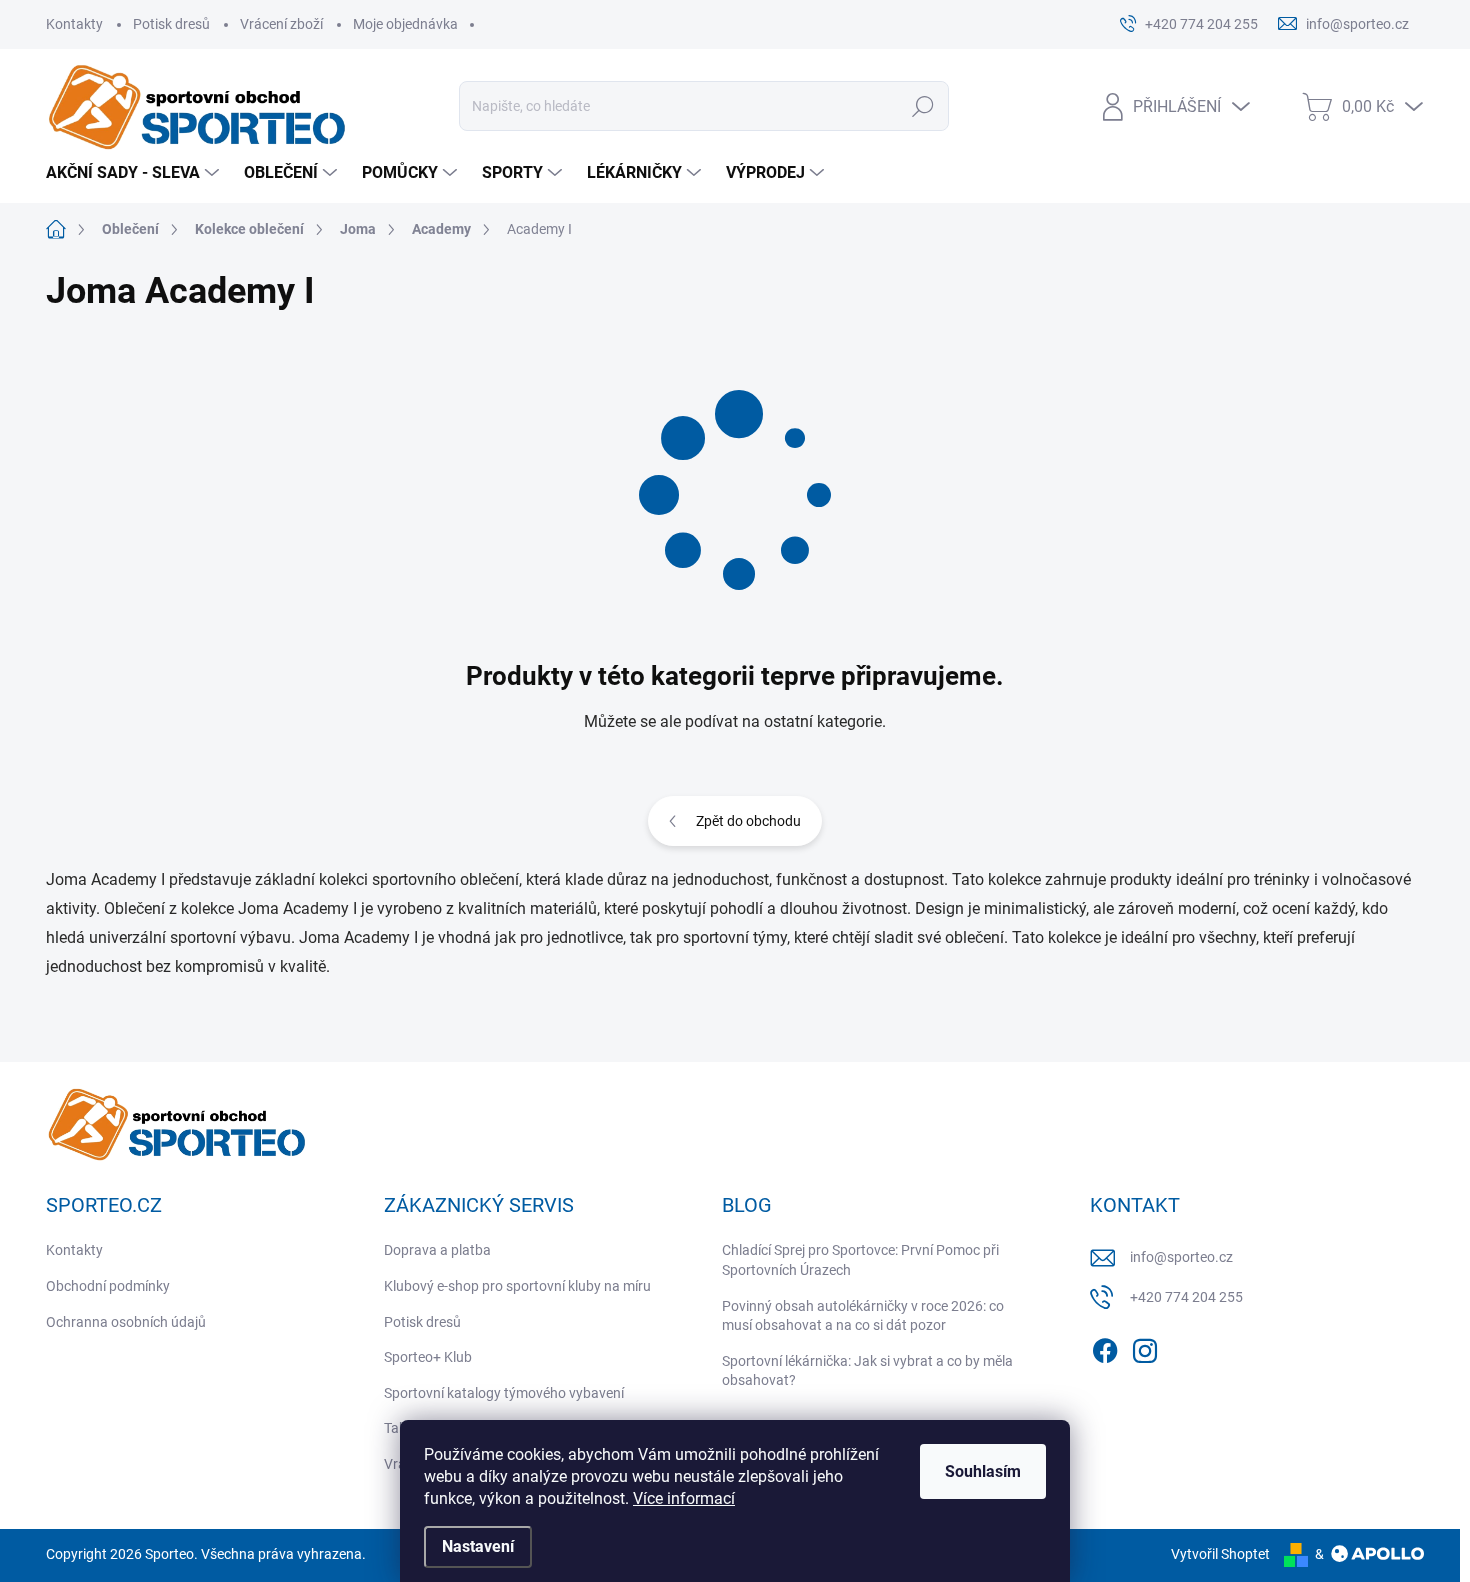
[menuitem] (135, 173)
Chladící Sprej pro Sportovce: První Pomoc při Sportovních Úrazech (860, 1260)
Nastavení (478, 1546)
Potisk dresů (171, 24)
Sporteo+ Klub (428, 1357)
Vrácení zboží (281, 24)
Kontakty (74, 24)
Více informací (684, 1498)
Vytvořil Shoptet (1220, 1554)
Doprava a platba (437, 1250)
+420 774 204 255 (1186, 1297)
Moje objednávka (405, 24)
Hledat (923, 106)
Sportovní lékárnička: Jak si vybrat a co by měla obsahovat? (867, 1371)
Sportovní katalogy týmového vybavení (504, 1393)
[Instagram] (1145, 1348)
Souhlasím (983, 1471)
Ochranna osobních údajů (126, 1322)
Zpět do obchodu (748, 821)
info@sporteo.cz (1181, 1257)
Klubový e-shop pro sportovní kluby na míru (517, 1286)
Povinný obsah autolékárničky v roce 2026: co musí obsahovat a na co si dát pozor (863, 1316)
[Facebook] (1105, 1348)
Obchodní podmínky (108, 1286)
